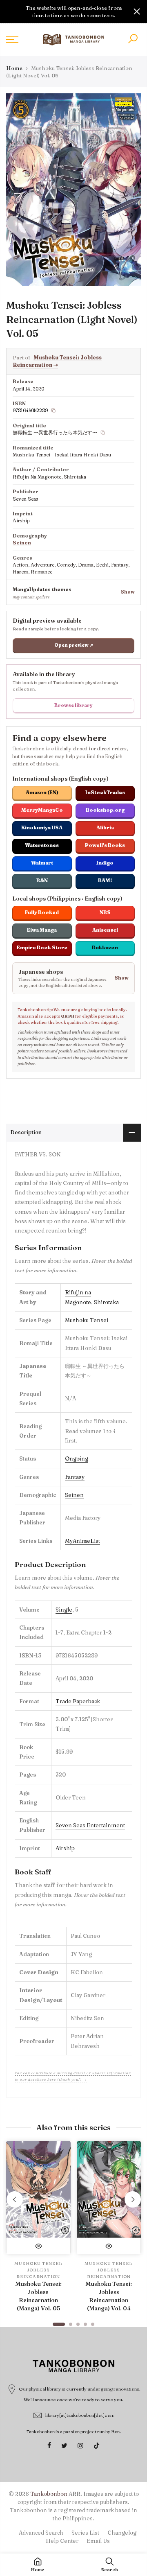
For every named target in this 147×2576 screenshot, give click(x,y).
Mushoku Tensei (87, 1320)
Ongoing (77, 1458)
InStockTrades (105, 792)
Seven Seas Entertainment (90, 1825)
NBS (105, 912)
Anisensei (105, 930)
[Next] (133, 2199)
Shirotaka (106, 1302)
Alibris (105, 827)
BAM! (105, 880)
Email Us (98, 2541)
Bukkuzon (105, 947)
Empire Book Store (42, 947)
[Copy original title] (103, 433)
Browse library (73, 705)
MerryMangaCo (42, 810)
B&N (42, 880)
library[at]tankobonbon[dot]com (80, 2415)
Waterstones (42, 845)
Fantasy (75, 1477)
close (10, 11)
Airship (65, 1848)
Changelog (122, 2533)
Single (64, 1610)
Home (14, 68)
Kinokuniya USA (42, 827)
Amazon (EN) (42, 792)
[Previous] (15, 2199)
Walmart (42, 863)
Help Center (62, 2541)
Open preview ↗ (74, 645)
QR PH (68, 1016)
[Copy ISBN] (53, 411)
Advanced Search (41, 2533)
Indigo (105, 863)
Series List (85, 2533)
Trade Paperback (78, 1701)
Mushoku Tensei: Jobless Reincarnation (57, 361)
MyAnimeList (82, 1541)
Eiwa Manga (42, 930)
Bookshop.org (105, 810)
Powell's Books (105, 845)
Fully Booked (42, 912)
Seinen (22, 543)
